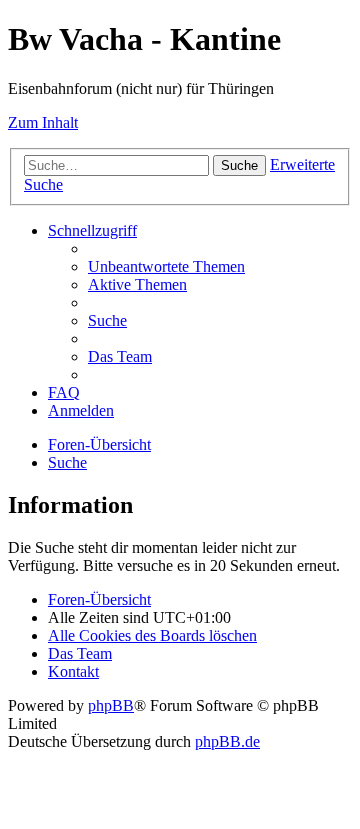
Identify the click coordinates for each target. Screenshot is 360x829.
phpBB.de (227, 741)
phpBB (111, 705)
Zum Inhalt (43, 122)
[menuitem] (166, 266)
